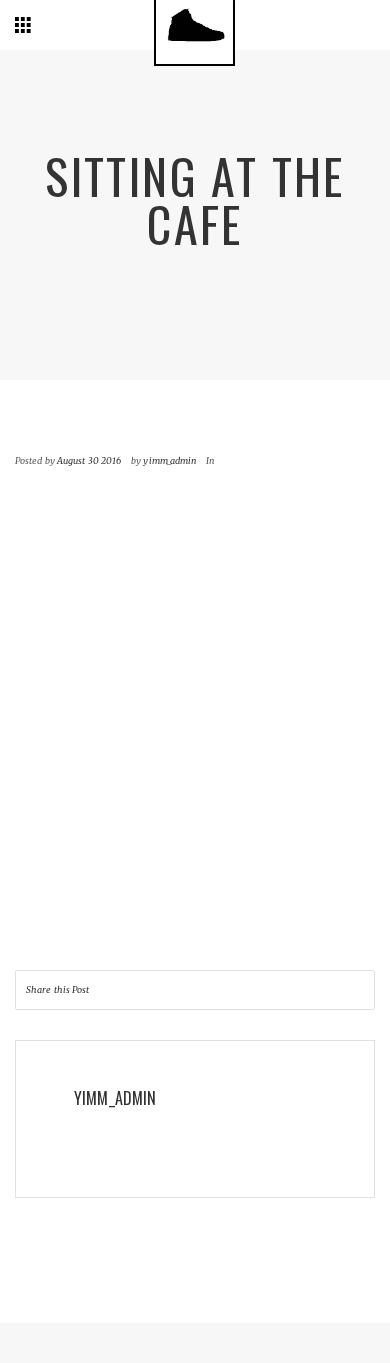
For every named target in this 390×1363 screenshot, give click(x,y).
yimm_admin (169, 460)
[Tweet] (313, 990)
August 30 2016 (89, 460)
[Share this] (274, 990)
